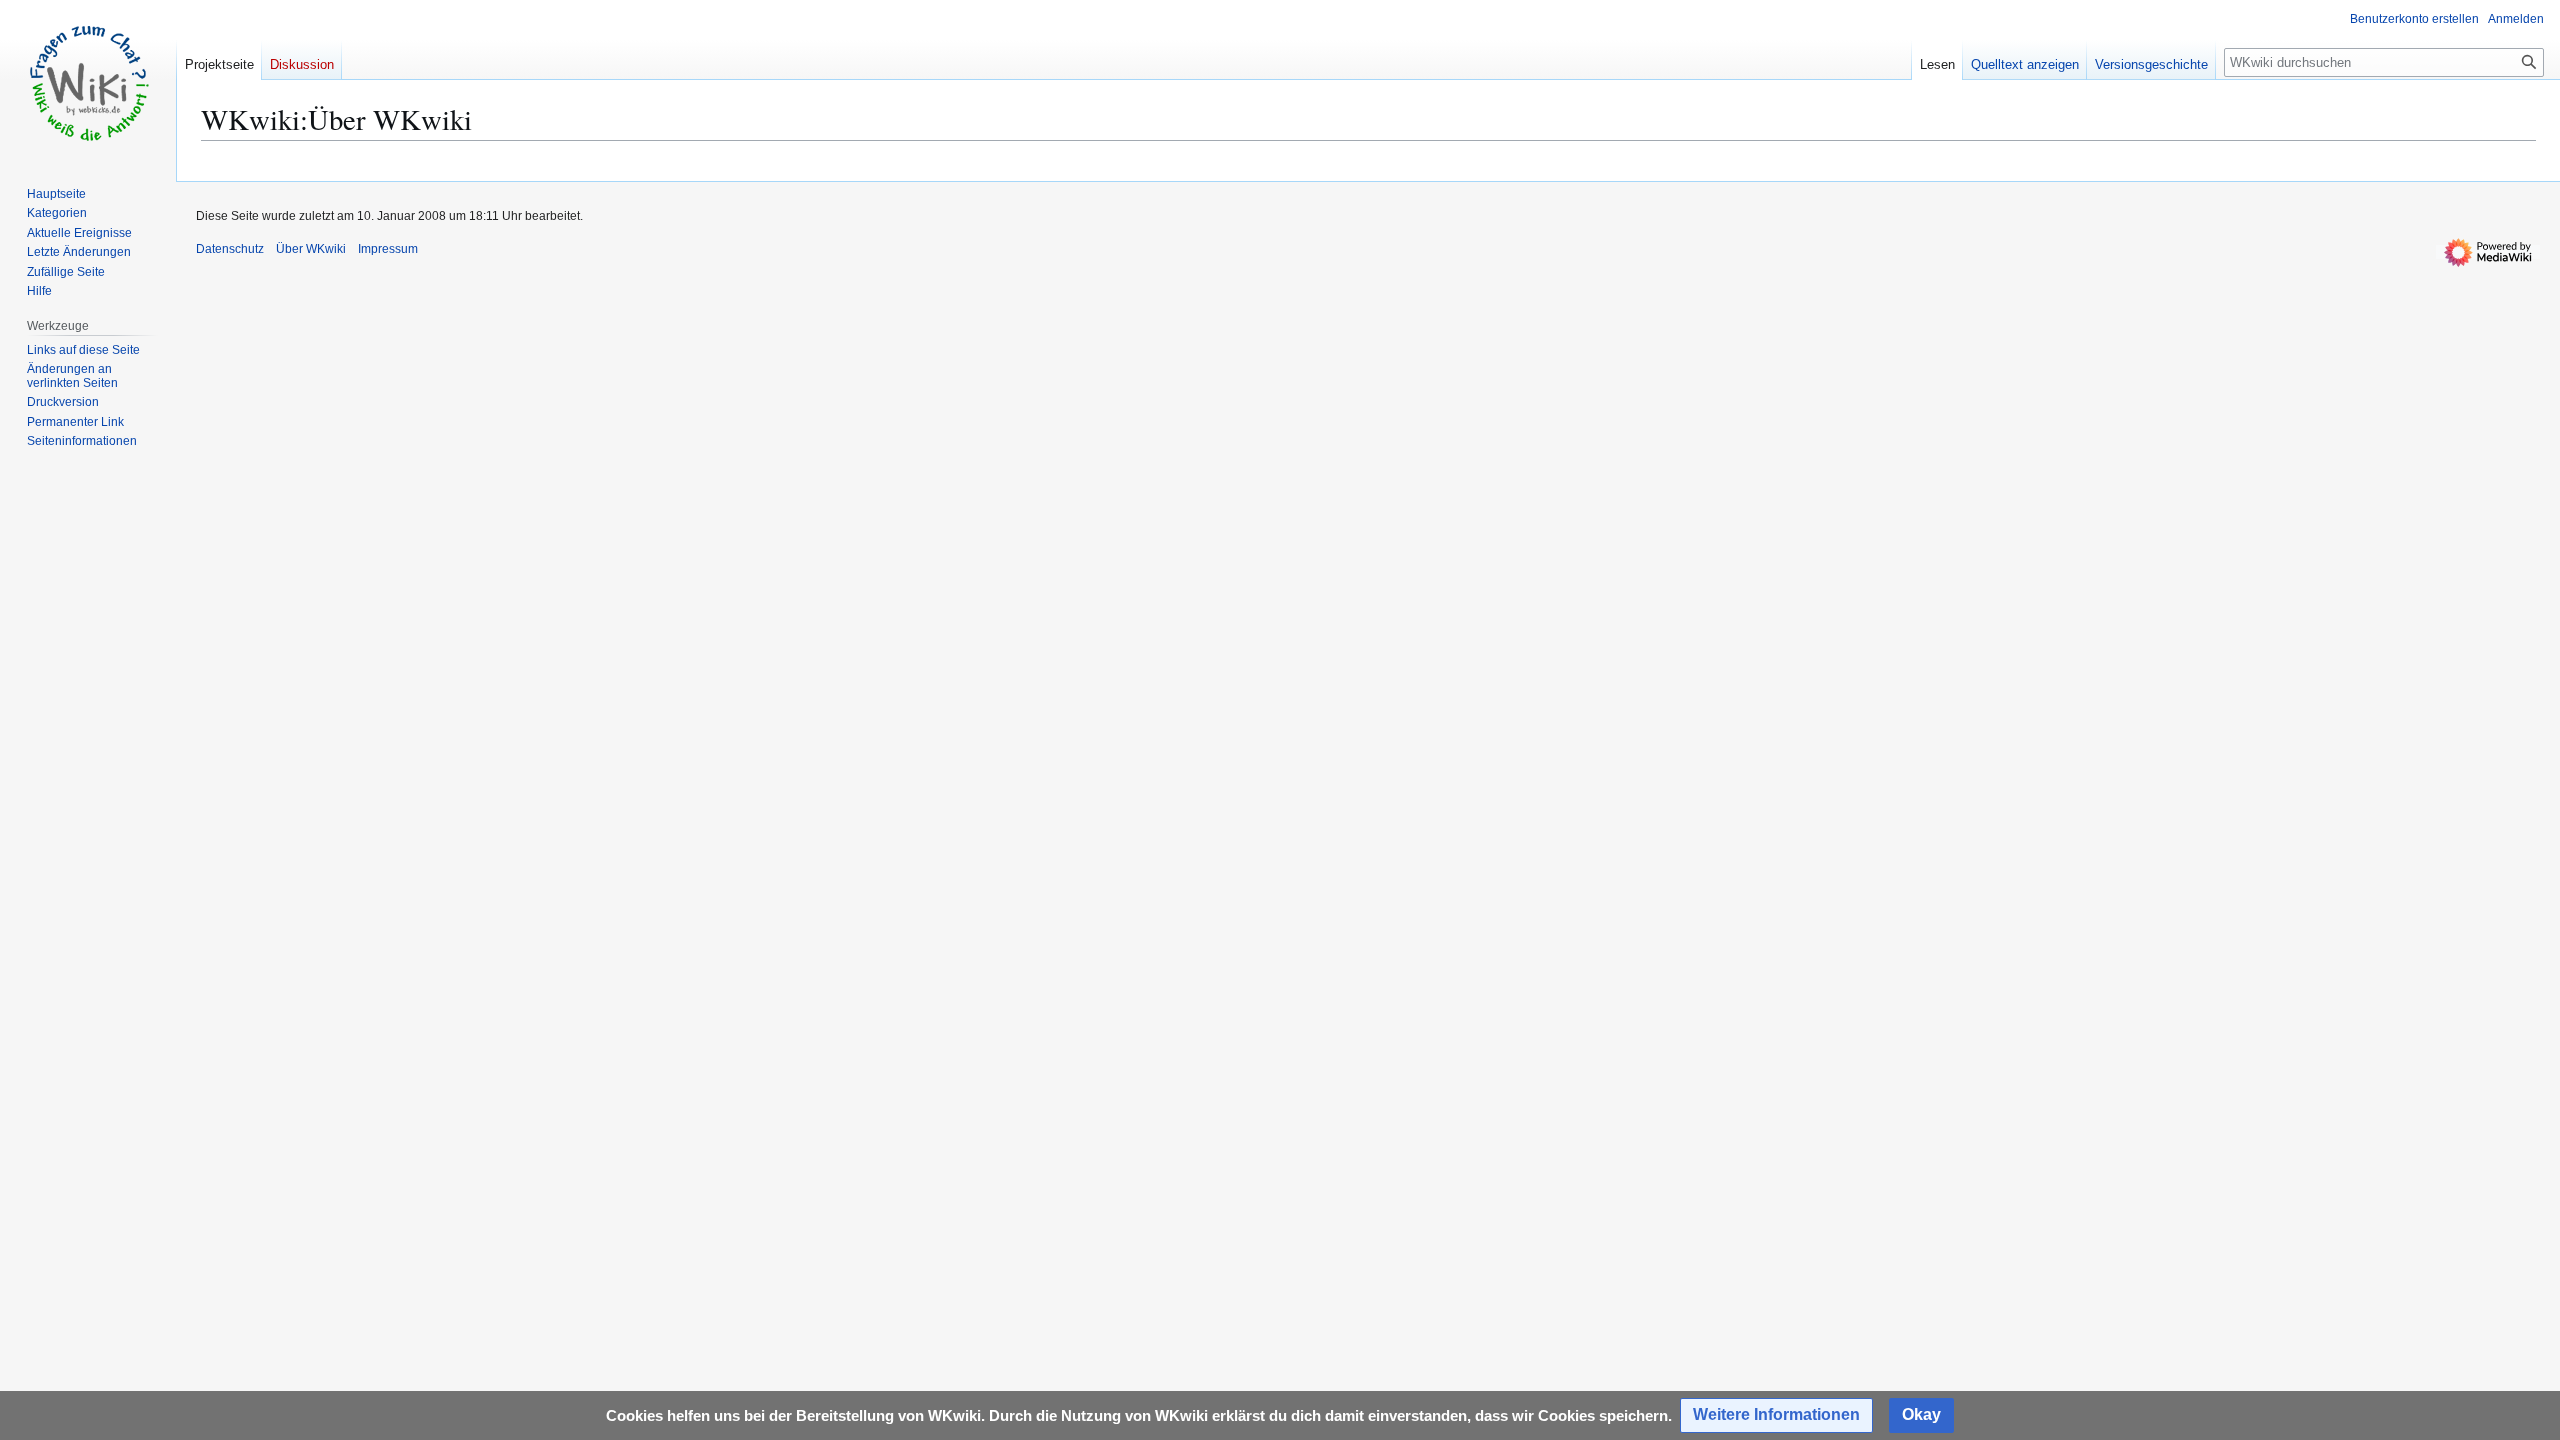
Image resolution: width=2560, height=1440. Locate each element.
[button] (1776, 1415)
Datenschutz (230, 249)
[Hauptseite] (88, 80)
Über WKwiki (311, 249)
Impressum (388, 249)
